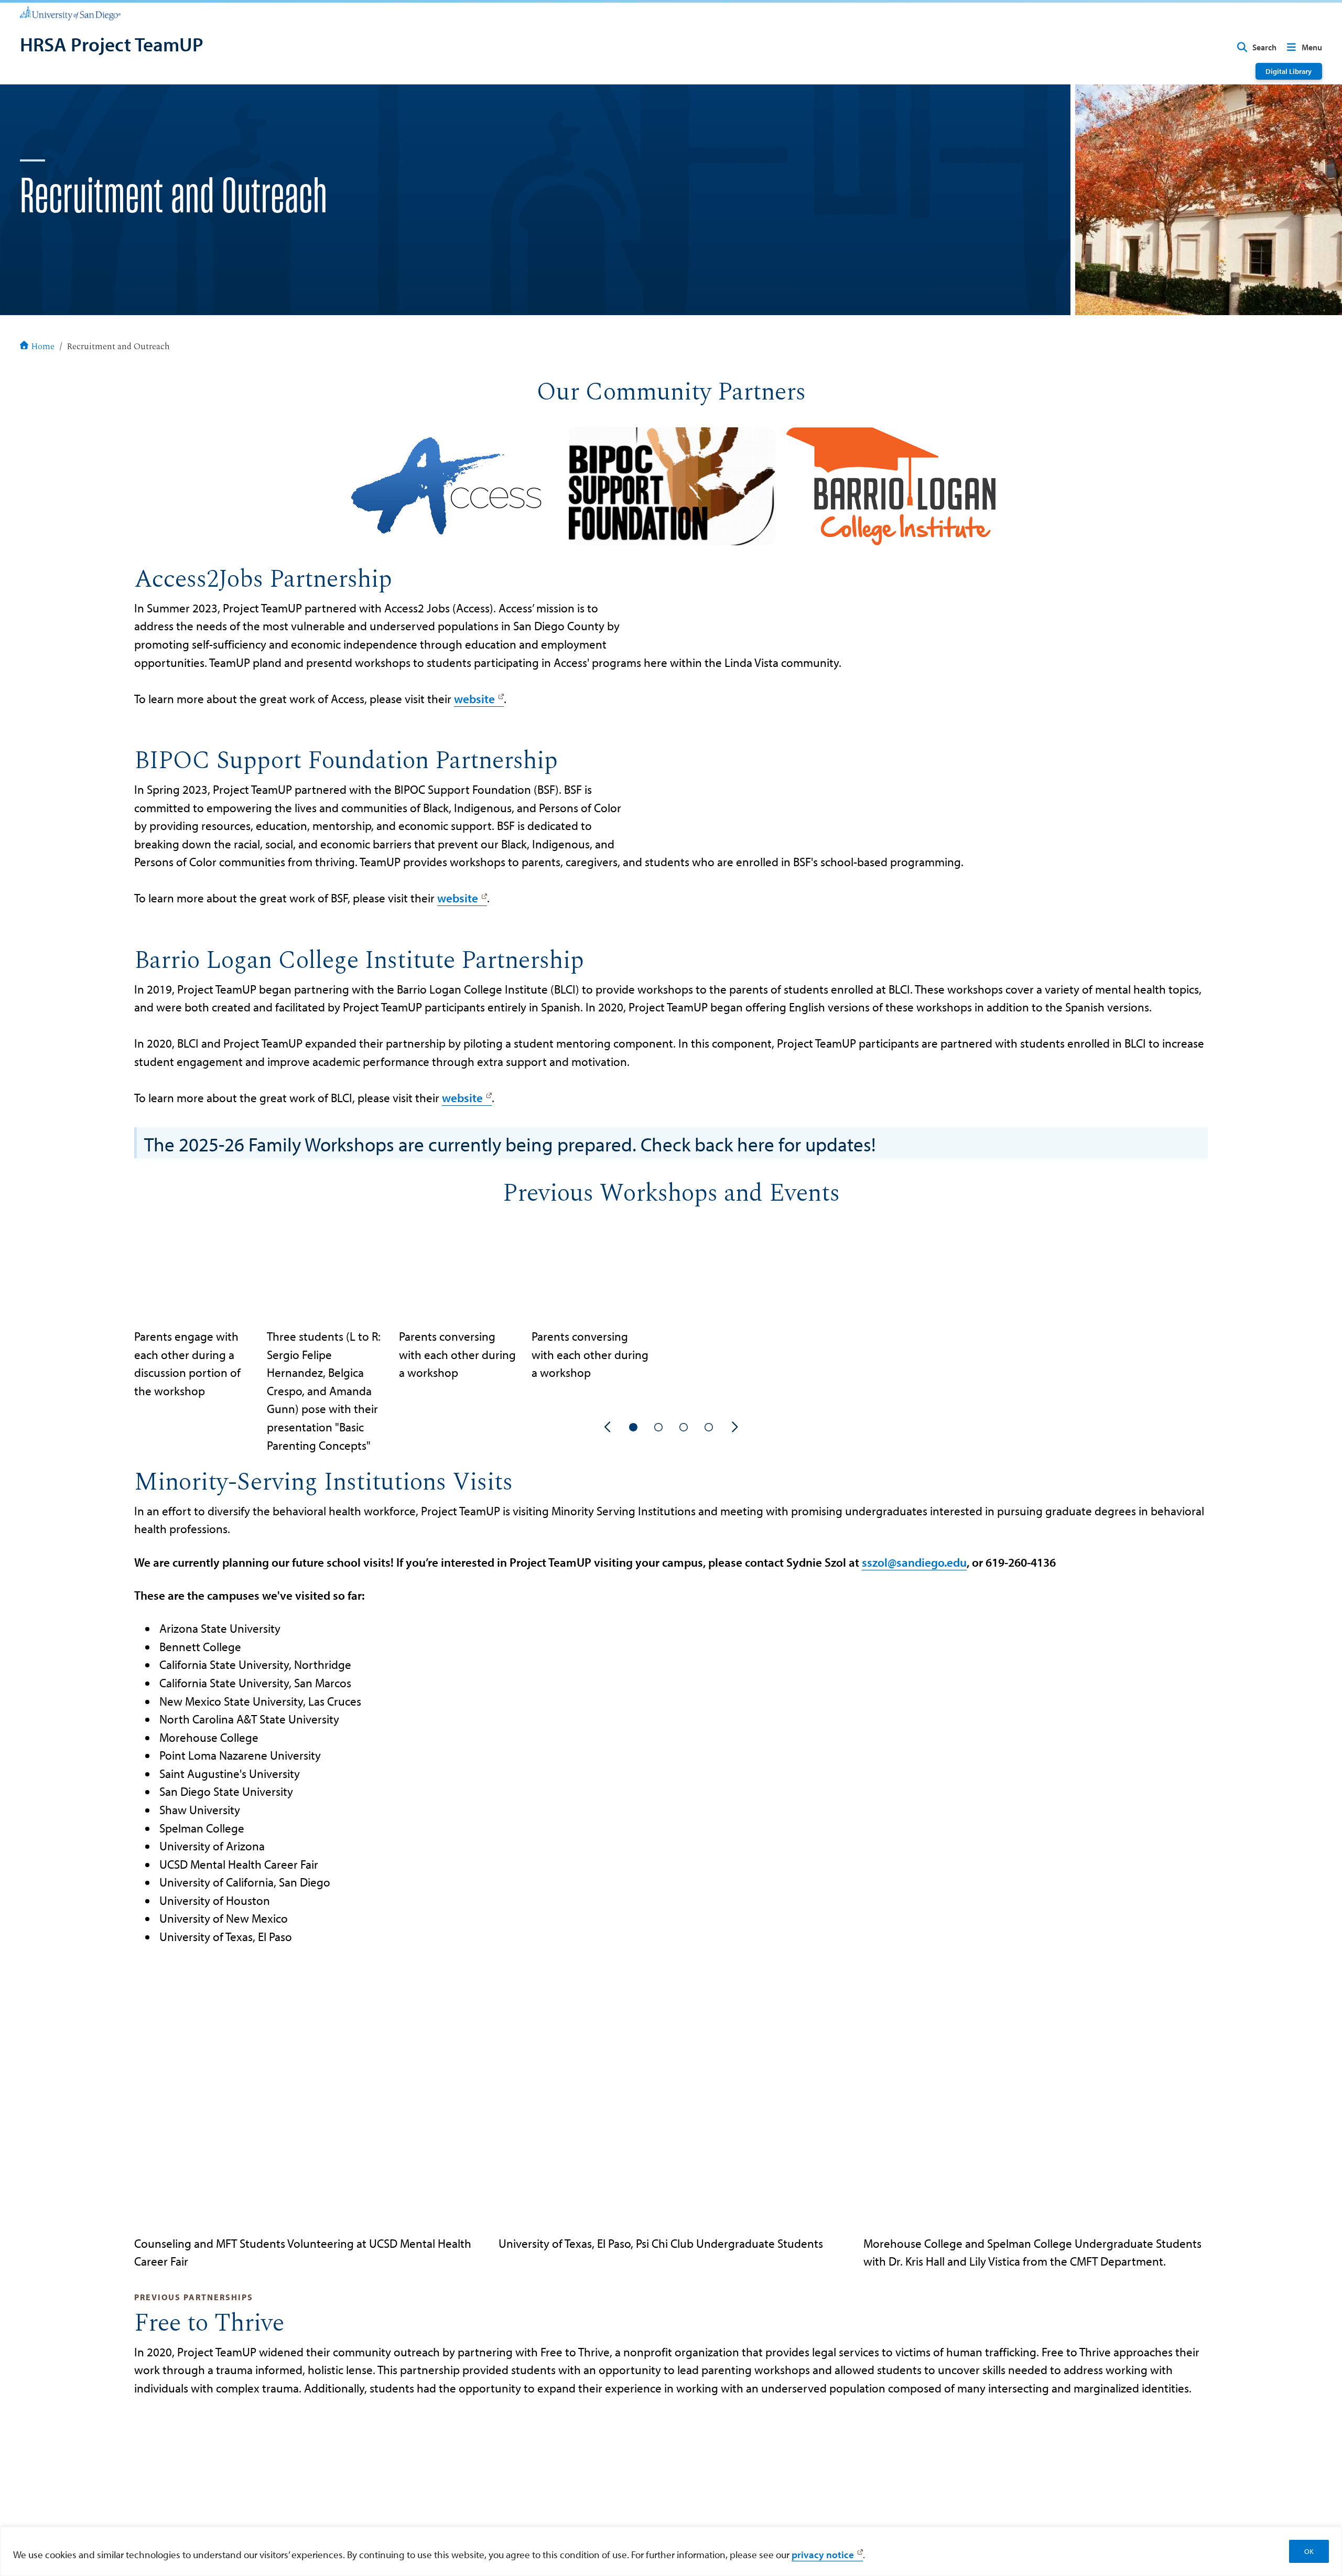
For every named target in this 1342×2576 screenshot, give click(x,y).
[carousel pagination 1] (633, 1427)
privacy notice (823, 2555)
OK (1309, 2551)
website (474, 699)
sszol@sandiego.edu (914, 1562)
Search (1264, 47)
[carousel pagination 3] (684, 1427)
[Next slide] (734, 1427)
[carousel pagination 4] (709, 1427)
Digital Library (1289, 71)
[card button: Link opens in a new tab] (451, 486)
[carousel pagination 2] (658, 1427)
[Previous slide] (608, 1427)
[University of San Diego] (70, 13)
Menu (1312, 47)
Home (43, 347)
